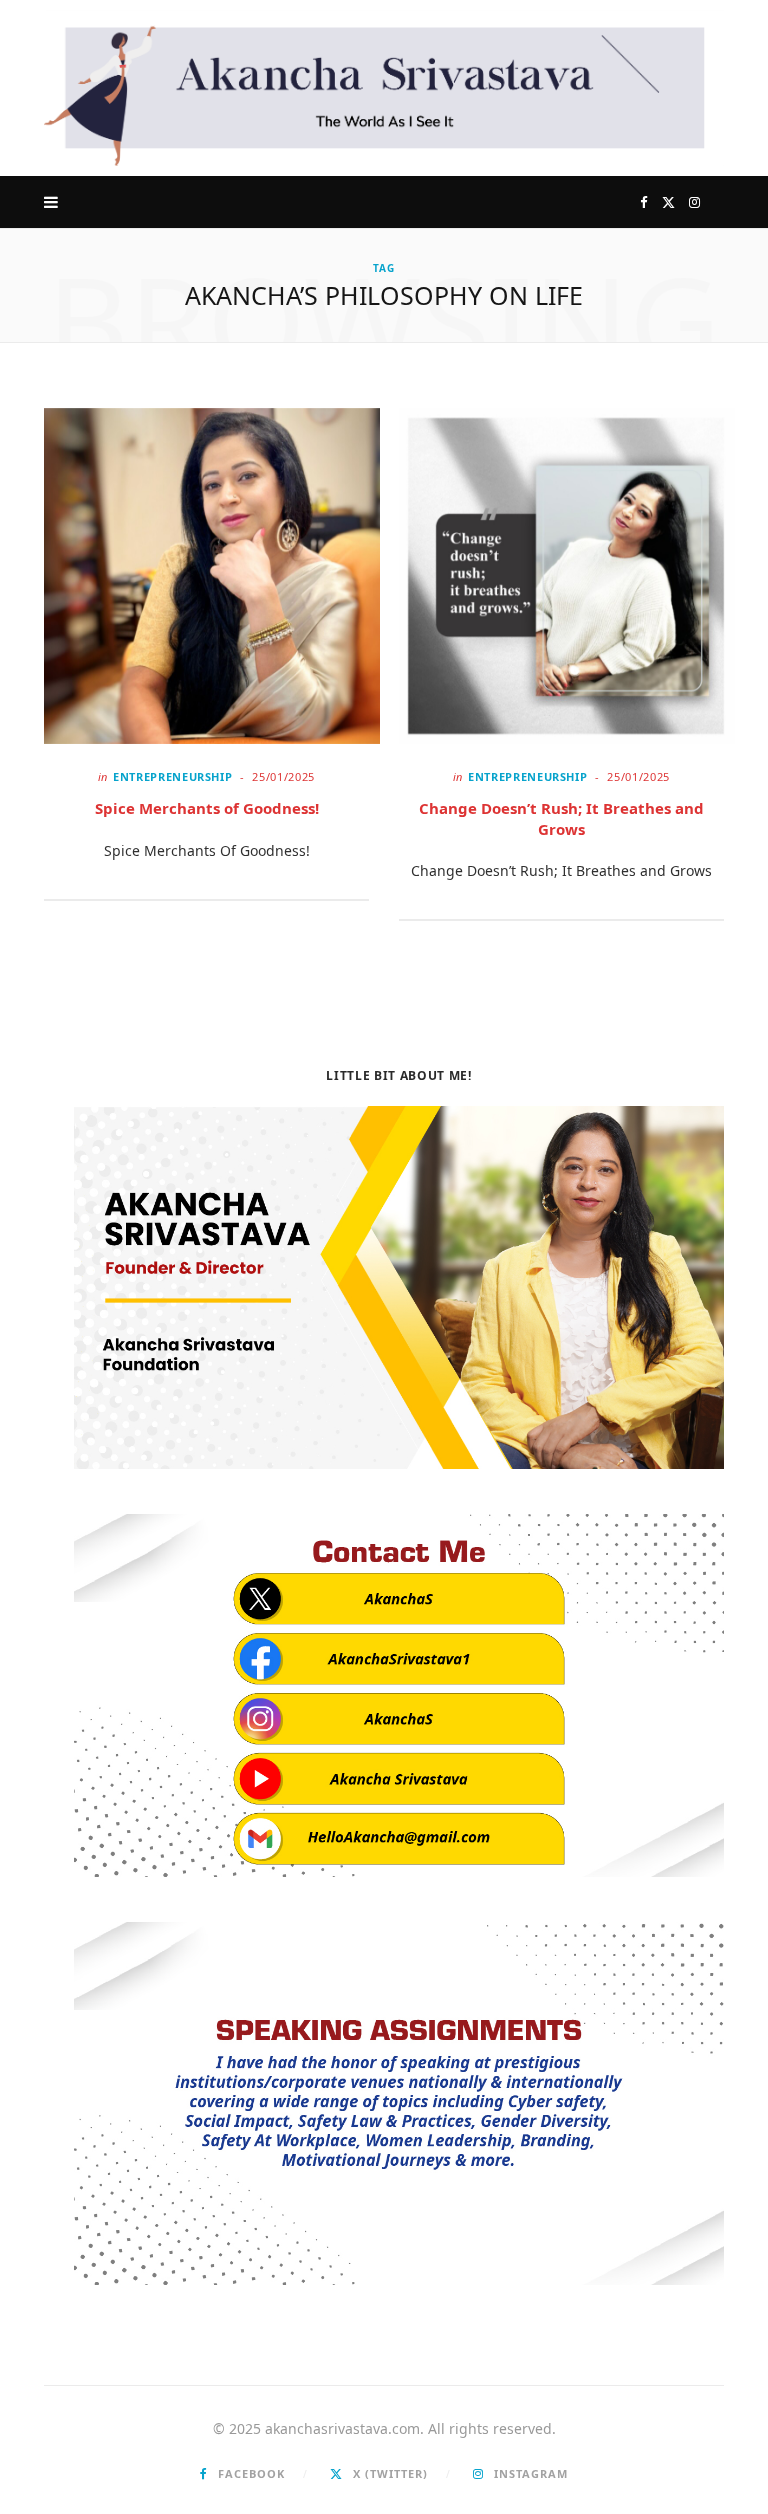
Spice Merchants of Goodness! (207, 808)
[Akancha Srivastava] (384, 88)
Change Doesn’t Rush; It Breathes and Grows (561, 818)
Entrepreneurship (173, 776)
